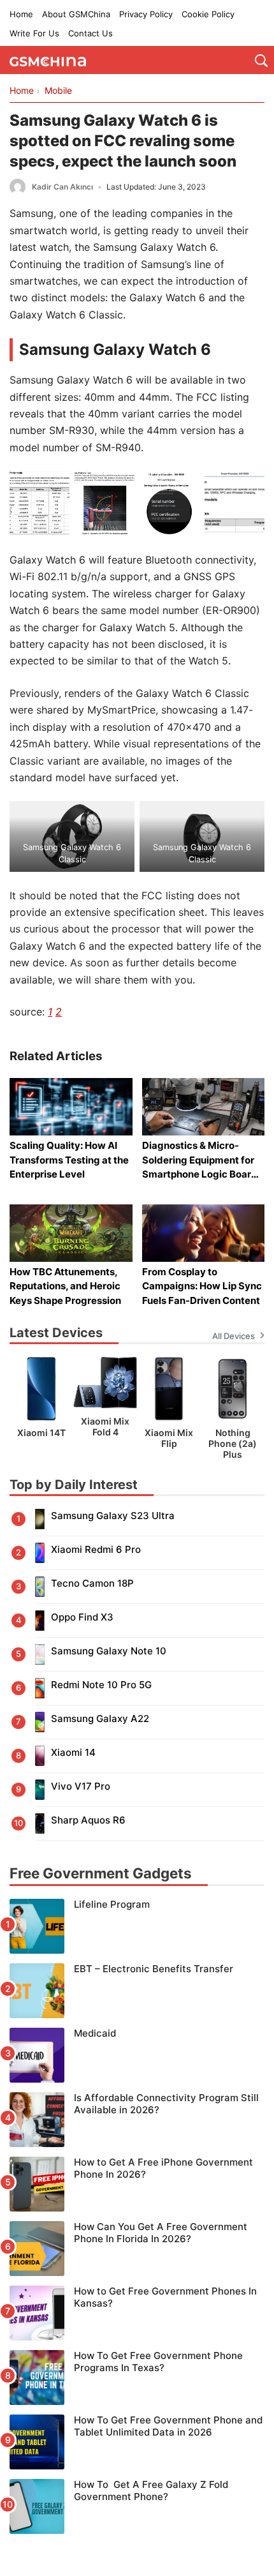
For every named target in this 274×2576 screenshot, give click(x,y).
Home (21, 14)
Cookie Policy (208, 14)
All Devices (234, 1336)
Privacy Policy (146, 14)
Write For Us (34, 33)
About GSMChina (76, 14)
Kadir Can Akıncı (62, 187)
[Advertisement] (137, 2544)
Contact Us (90, 33)
